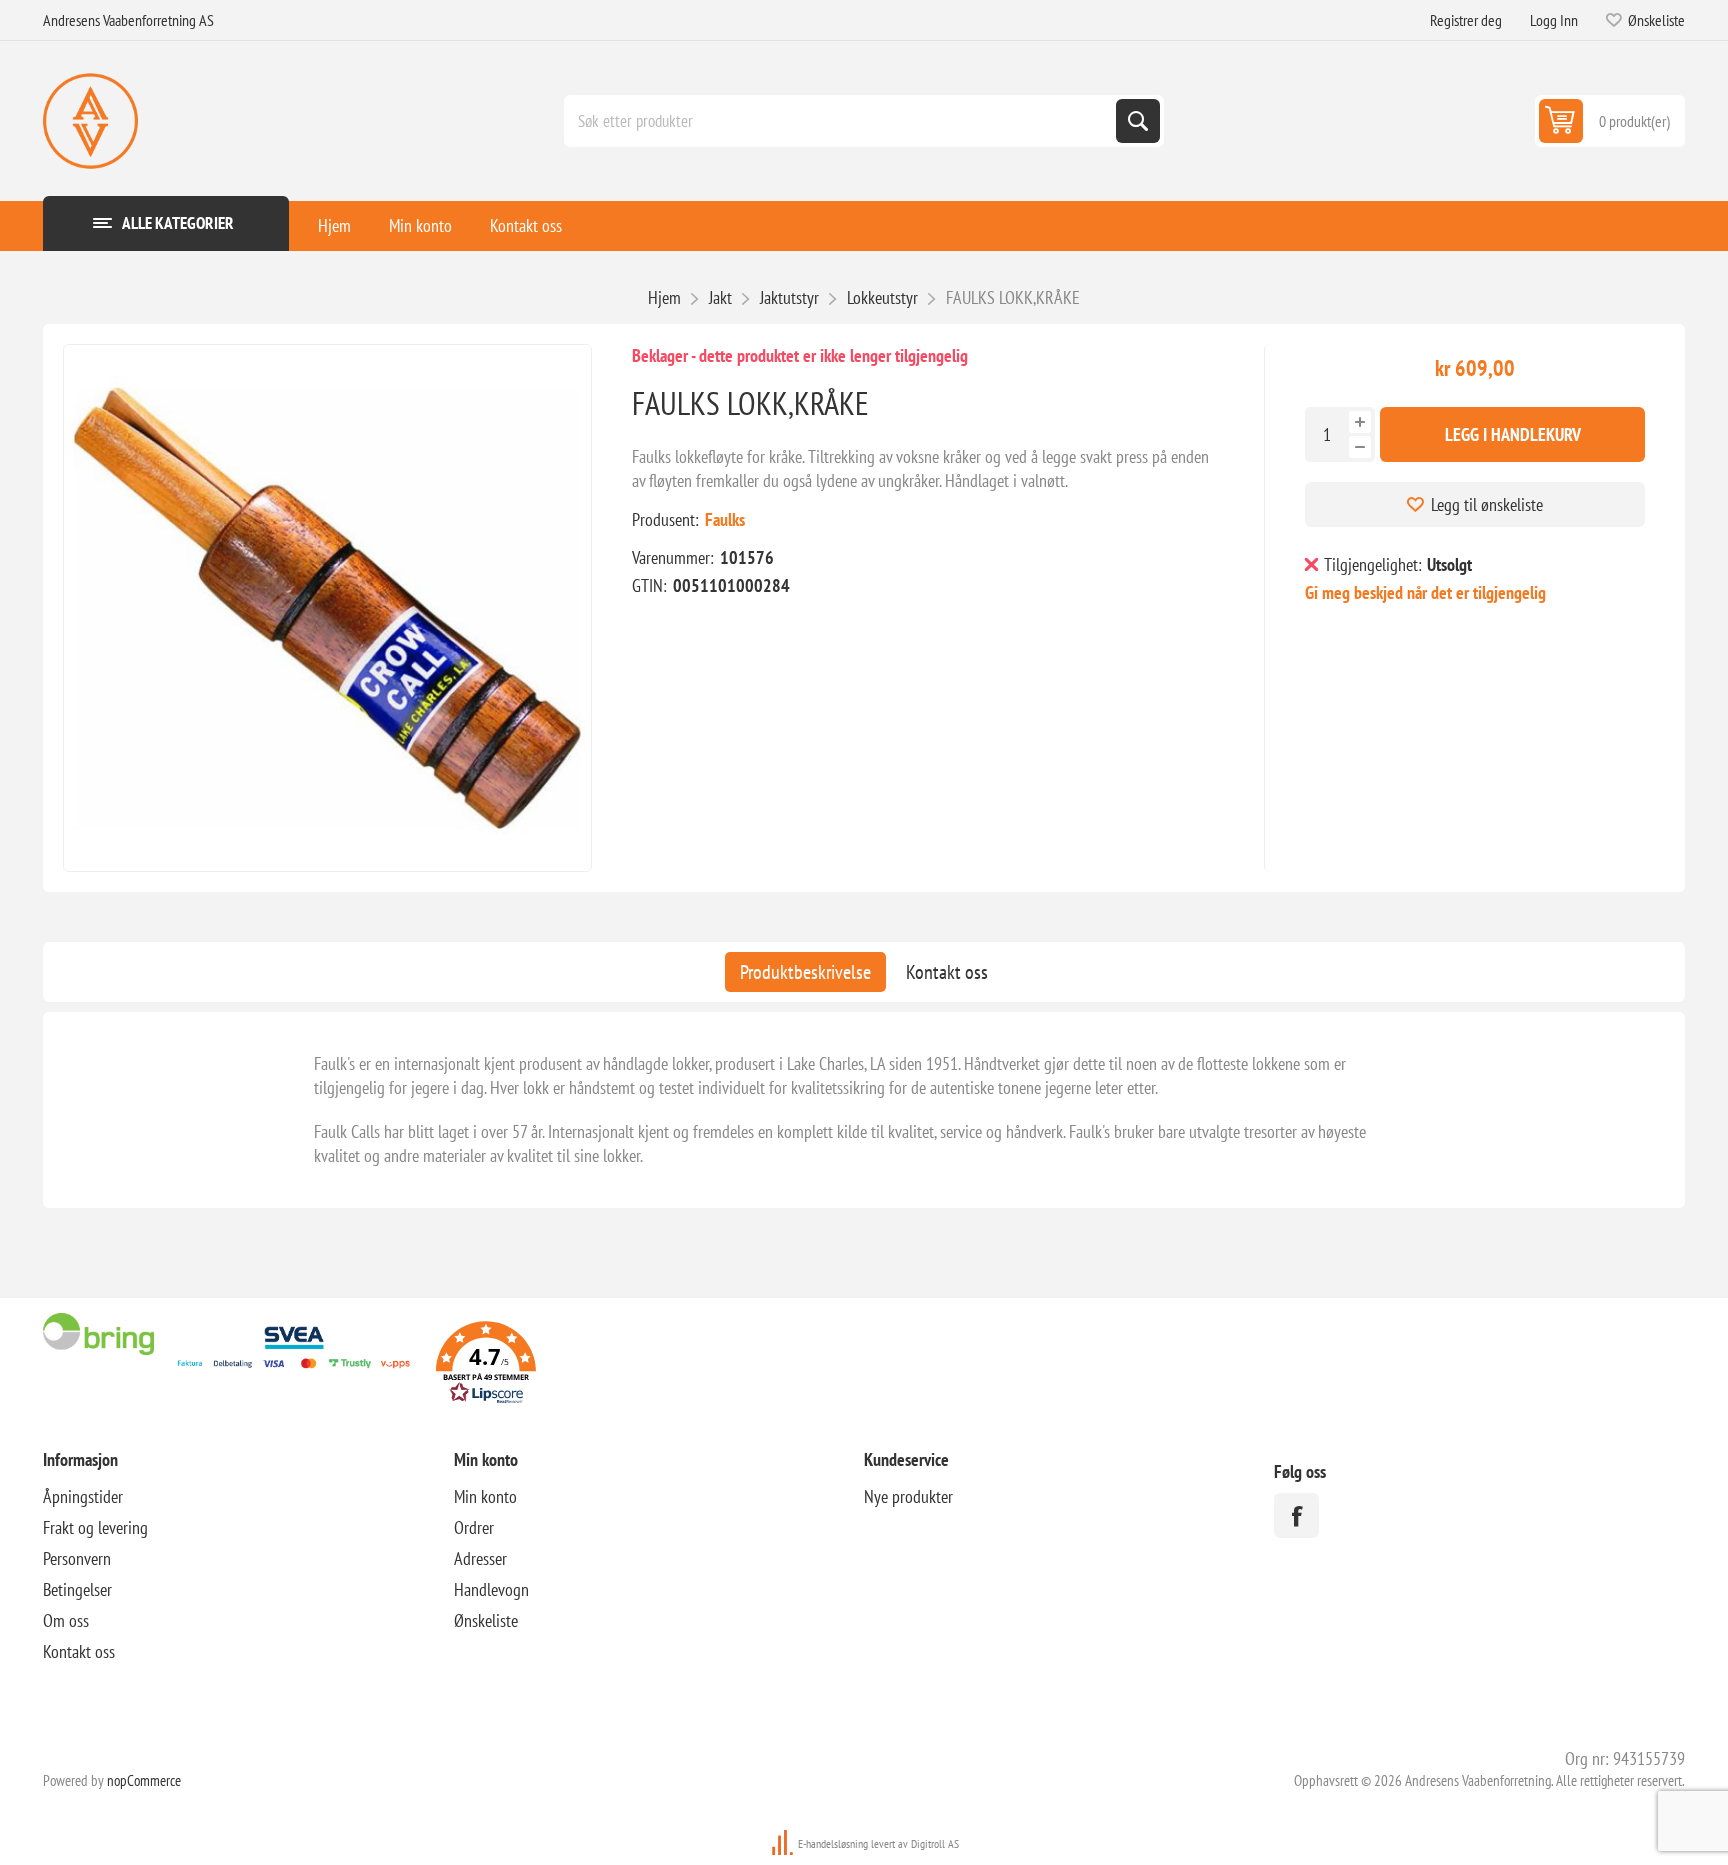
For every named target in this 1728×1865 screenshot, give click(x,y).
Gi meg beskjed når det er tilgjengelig (1425, 592)
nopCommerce (144, 1780)
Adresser (480, 1558)
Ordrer (474, 1527)
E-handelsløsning (833, 1843)
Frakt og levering (95, 1527)
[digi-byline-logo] (784, 1843)
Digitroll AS (935, 1843)
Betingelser (77, 1589)
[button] (486, 1365)
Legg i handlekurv (1513, 434)
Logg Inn (1554, 20)
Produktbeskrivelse (805, 972)
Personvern (77, 1558)
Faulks (725, 519)
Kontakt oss (526, 225)
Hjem (334, 225)
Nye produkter (908, 1496)
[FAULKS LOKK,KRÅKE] (327, 608)
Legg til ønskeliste (1487, 504)
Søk (1138, 121)
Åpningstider (83, 1496)
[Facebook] (1296, 1515)
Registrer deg (1466, 20)
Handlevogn (491, 1589)
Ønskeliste (486, 1620)
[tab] (805, 972)
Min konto (420, 225)
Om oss (66, 1620)
